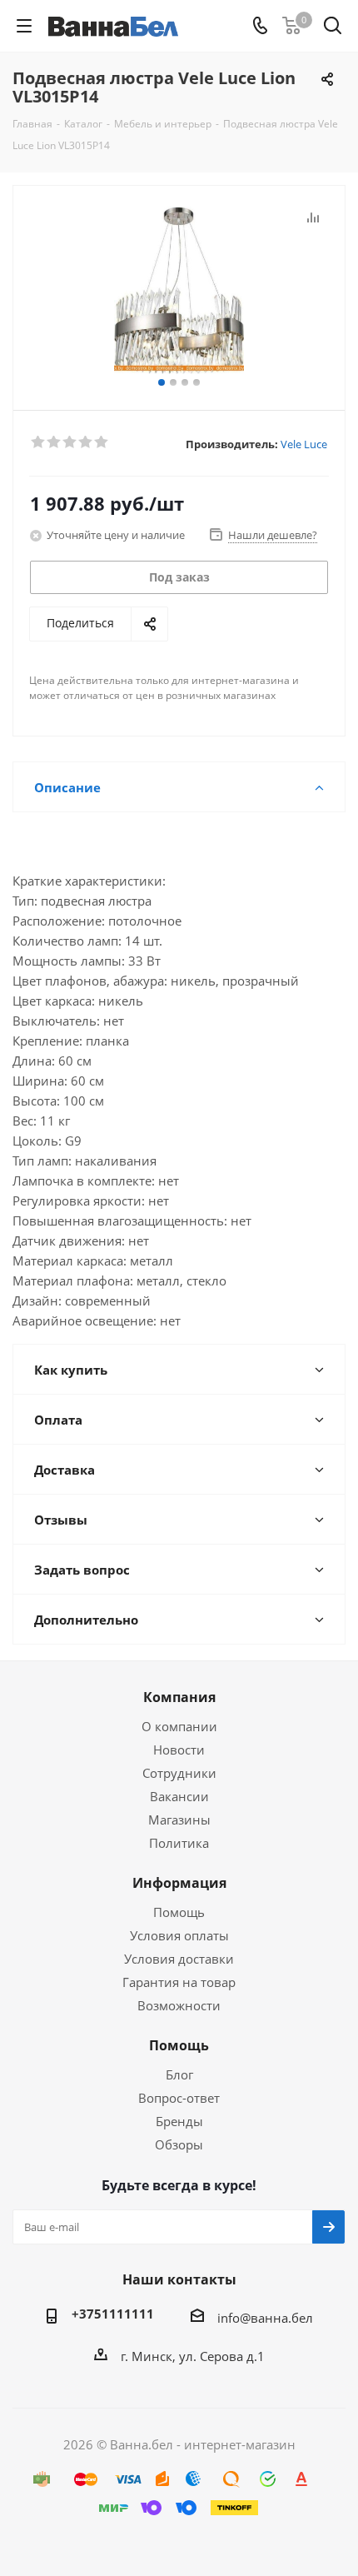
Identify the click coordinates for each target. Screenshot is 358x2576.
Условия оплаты (179, 1935)
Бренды (179, 2121)
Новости (179, 1750)
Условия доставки (179, 1959)
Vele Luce (304, 444)
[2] (55, 442)
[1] (39, 442)
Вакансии (179, 1796)
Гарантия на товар (179, 1982)
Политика (179, 1843)
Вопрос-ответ (179, 2098)
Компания (179, 1697)
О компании (179, 1726)
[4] (86, 442)
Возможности (179, 2005)
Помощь (179, 1912)
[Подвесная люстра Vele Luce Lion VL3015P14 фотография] (179, 290)
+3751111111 (113, 2314)
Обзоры (179, 2144)
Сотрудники (179, 1773)
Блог (179, 2074)
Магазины (179, 1820)
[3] (70, 442)
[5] (102, 442)
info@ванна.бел (265, 2318)
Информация (179, 1883)
